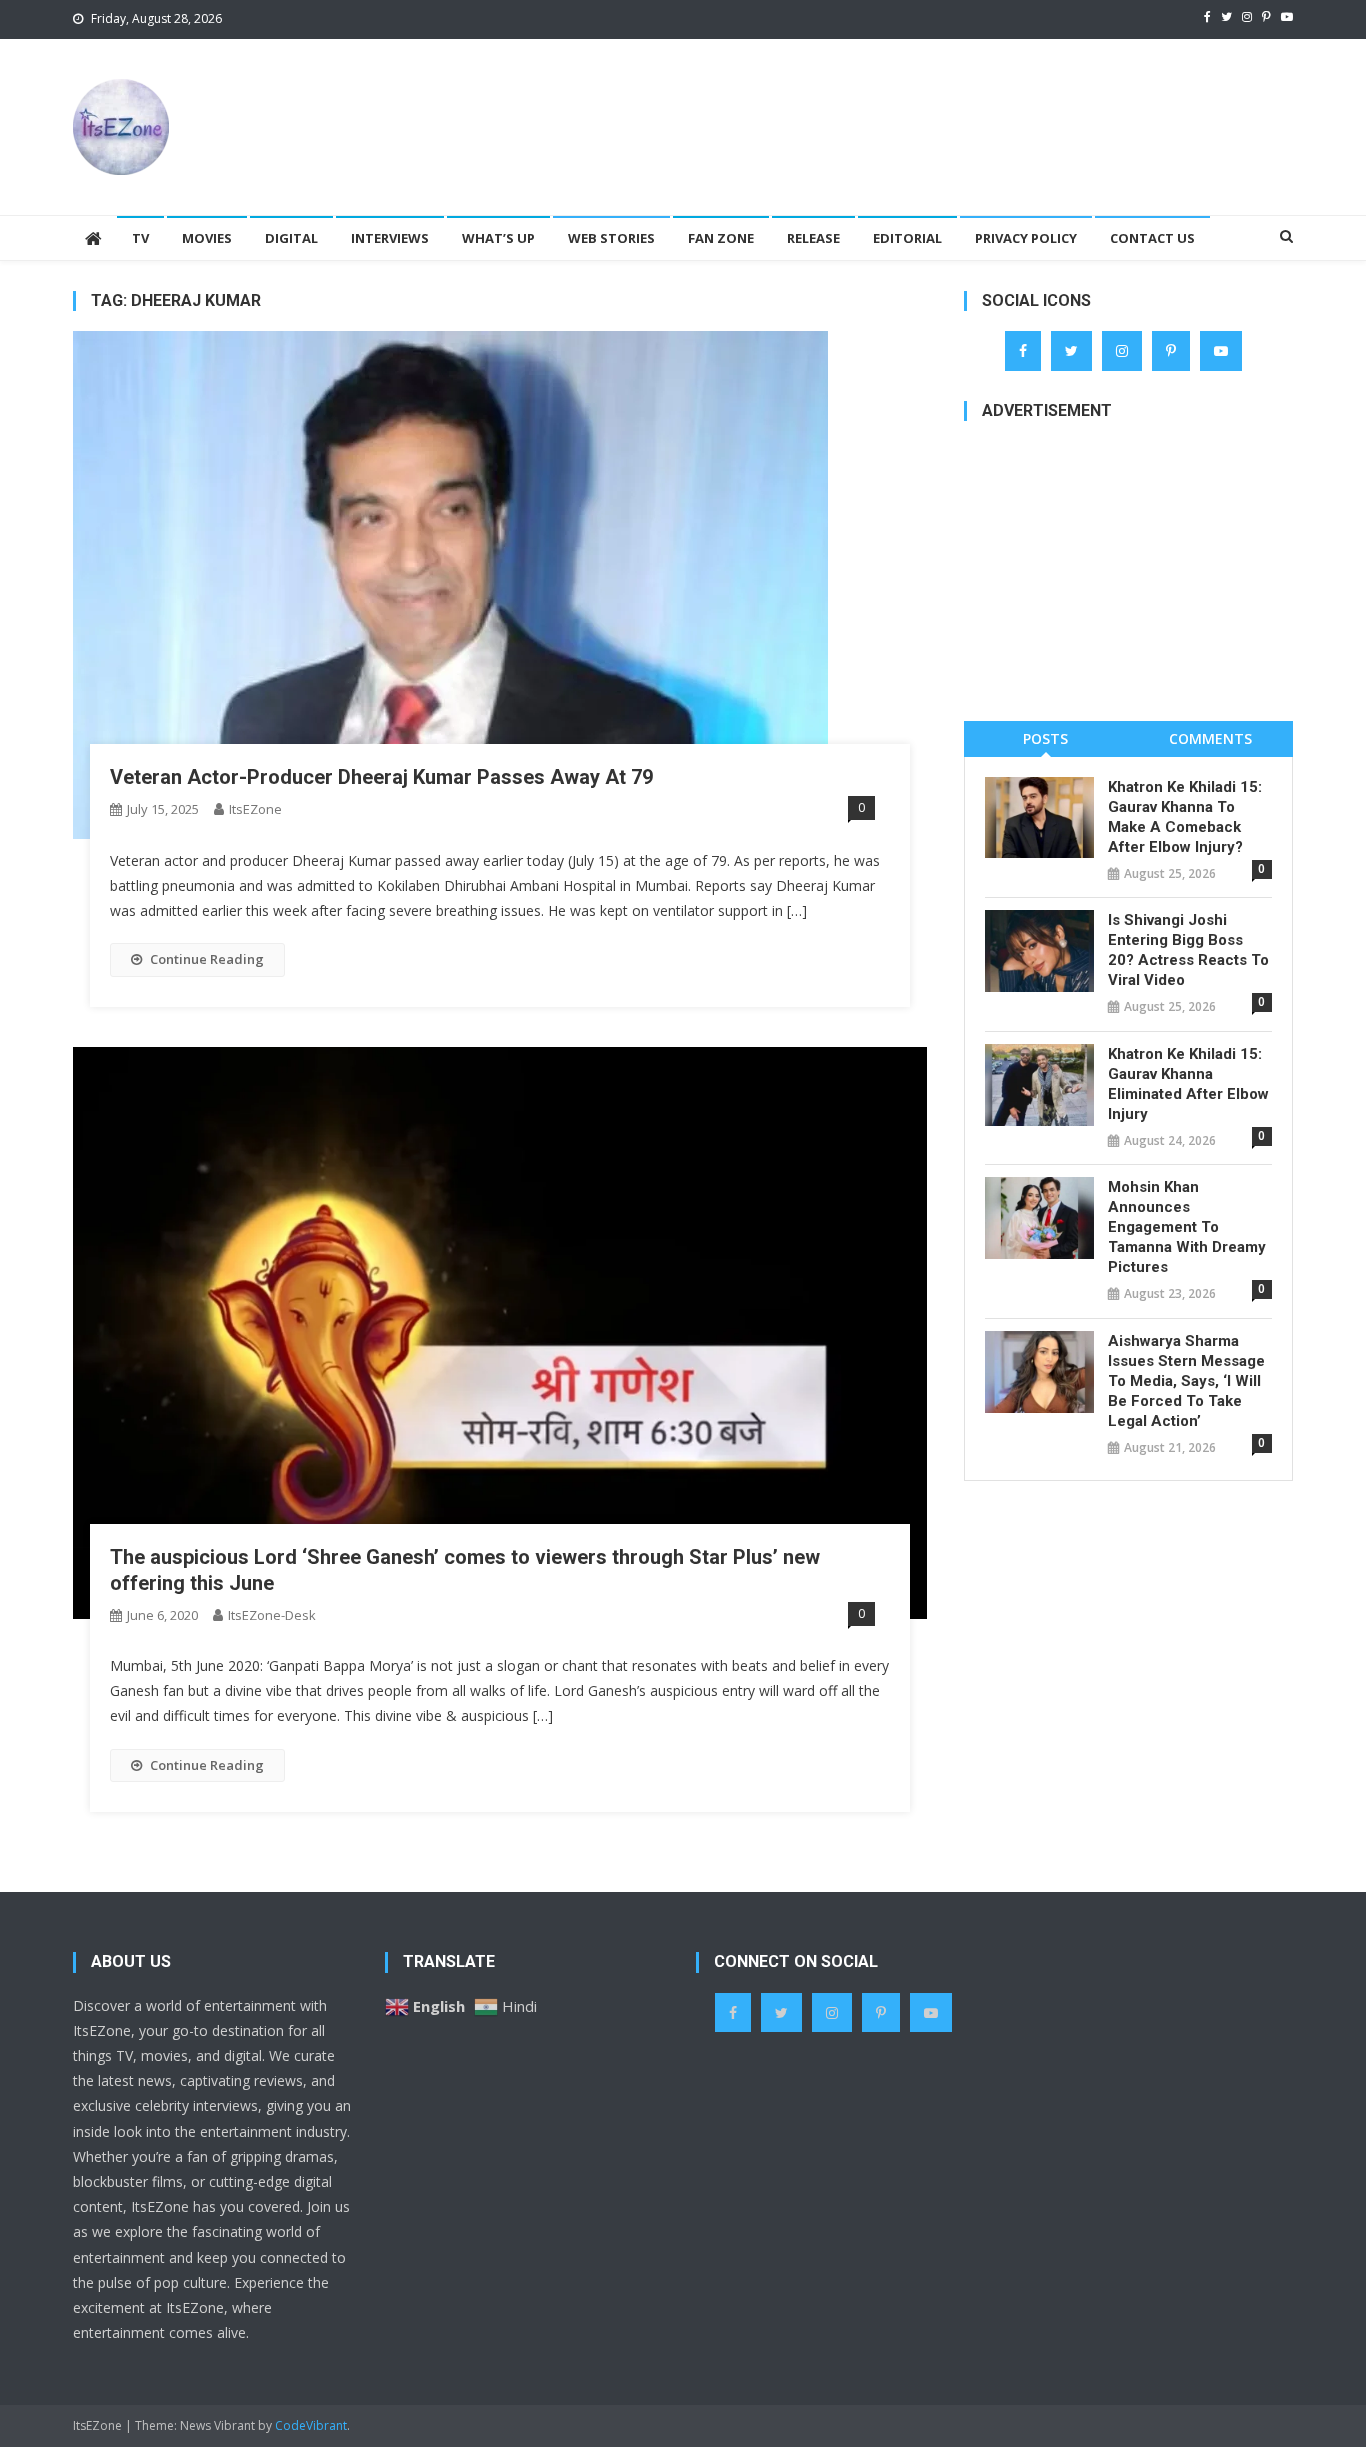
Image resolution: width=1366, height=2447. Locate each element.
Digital (291, 238)
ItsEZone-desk (272, 1615)
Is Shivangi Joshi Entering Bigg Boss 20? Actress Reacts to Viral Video (1188, 950)
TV (140, 238)
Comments (1210, 738)
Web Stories (611, 238)
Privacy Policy (1026, 238)
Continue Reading (207, 959)
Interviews (390, 238)
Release (813, 238)
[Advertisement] (929, 104)
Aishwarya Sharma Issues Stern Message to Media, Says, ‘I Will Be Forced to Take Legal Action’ (1186, 1381)
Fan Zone (721, 238)
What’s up (498, 238)
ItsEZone (255, 809)
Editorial (907, 238)
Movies (207, 238)
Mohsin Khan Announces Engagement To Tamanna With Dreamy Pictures (1187, 1227)
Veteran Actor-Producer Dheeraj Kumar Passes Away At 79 (381, 777)
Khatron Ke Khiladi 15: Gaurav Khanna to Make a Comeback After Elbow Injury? (1185, 817)
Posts (1045, 738)
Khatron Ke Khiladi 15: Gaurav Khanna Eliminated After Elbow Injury (1188, 1084)
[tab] (1046, 738)
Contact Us (1152, 238)
